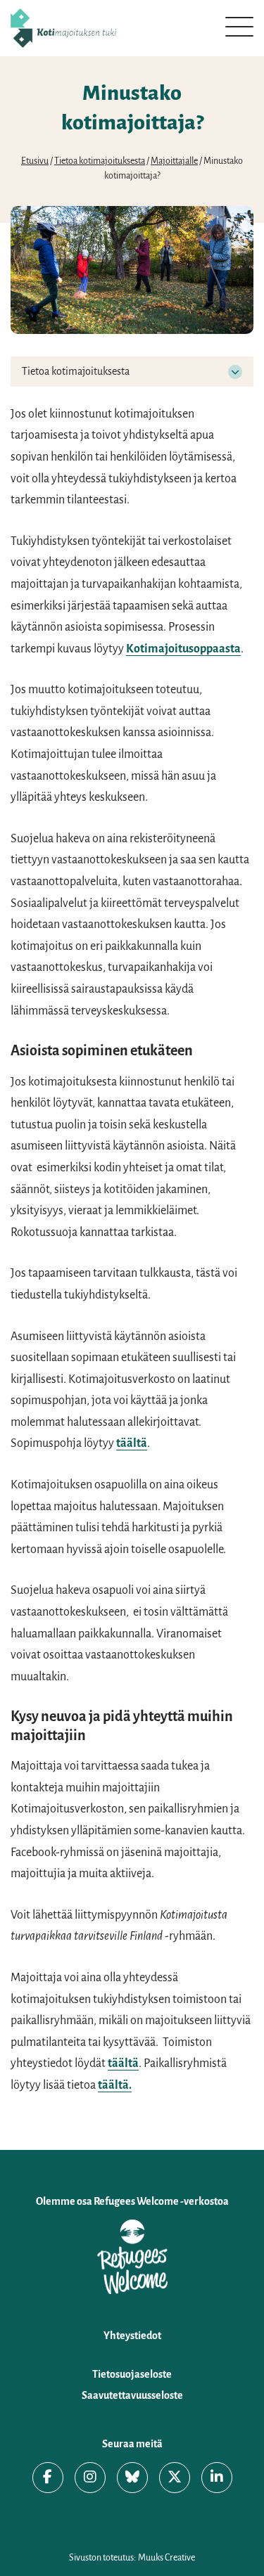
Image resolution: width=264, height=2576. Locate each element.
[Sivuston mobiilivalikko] (239, 27)
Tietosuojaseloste (132, 2374)
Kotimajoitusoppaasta (183, 649)
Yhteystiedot (132, 2336)
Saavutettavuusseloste (132, 2395)
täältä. (115, 2085)
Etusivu (35, 161)
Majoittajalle (174, 161)
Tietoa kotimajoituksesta (100, 161)
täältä (132, 1443)
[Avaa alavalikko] (235, 372)
